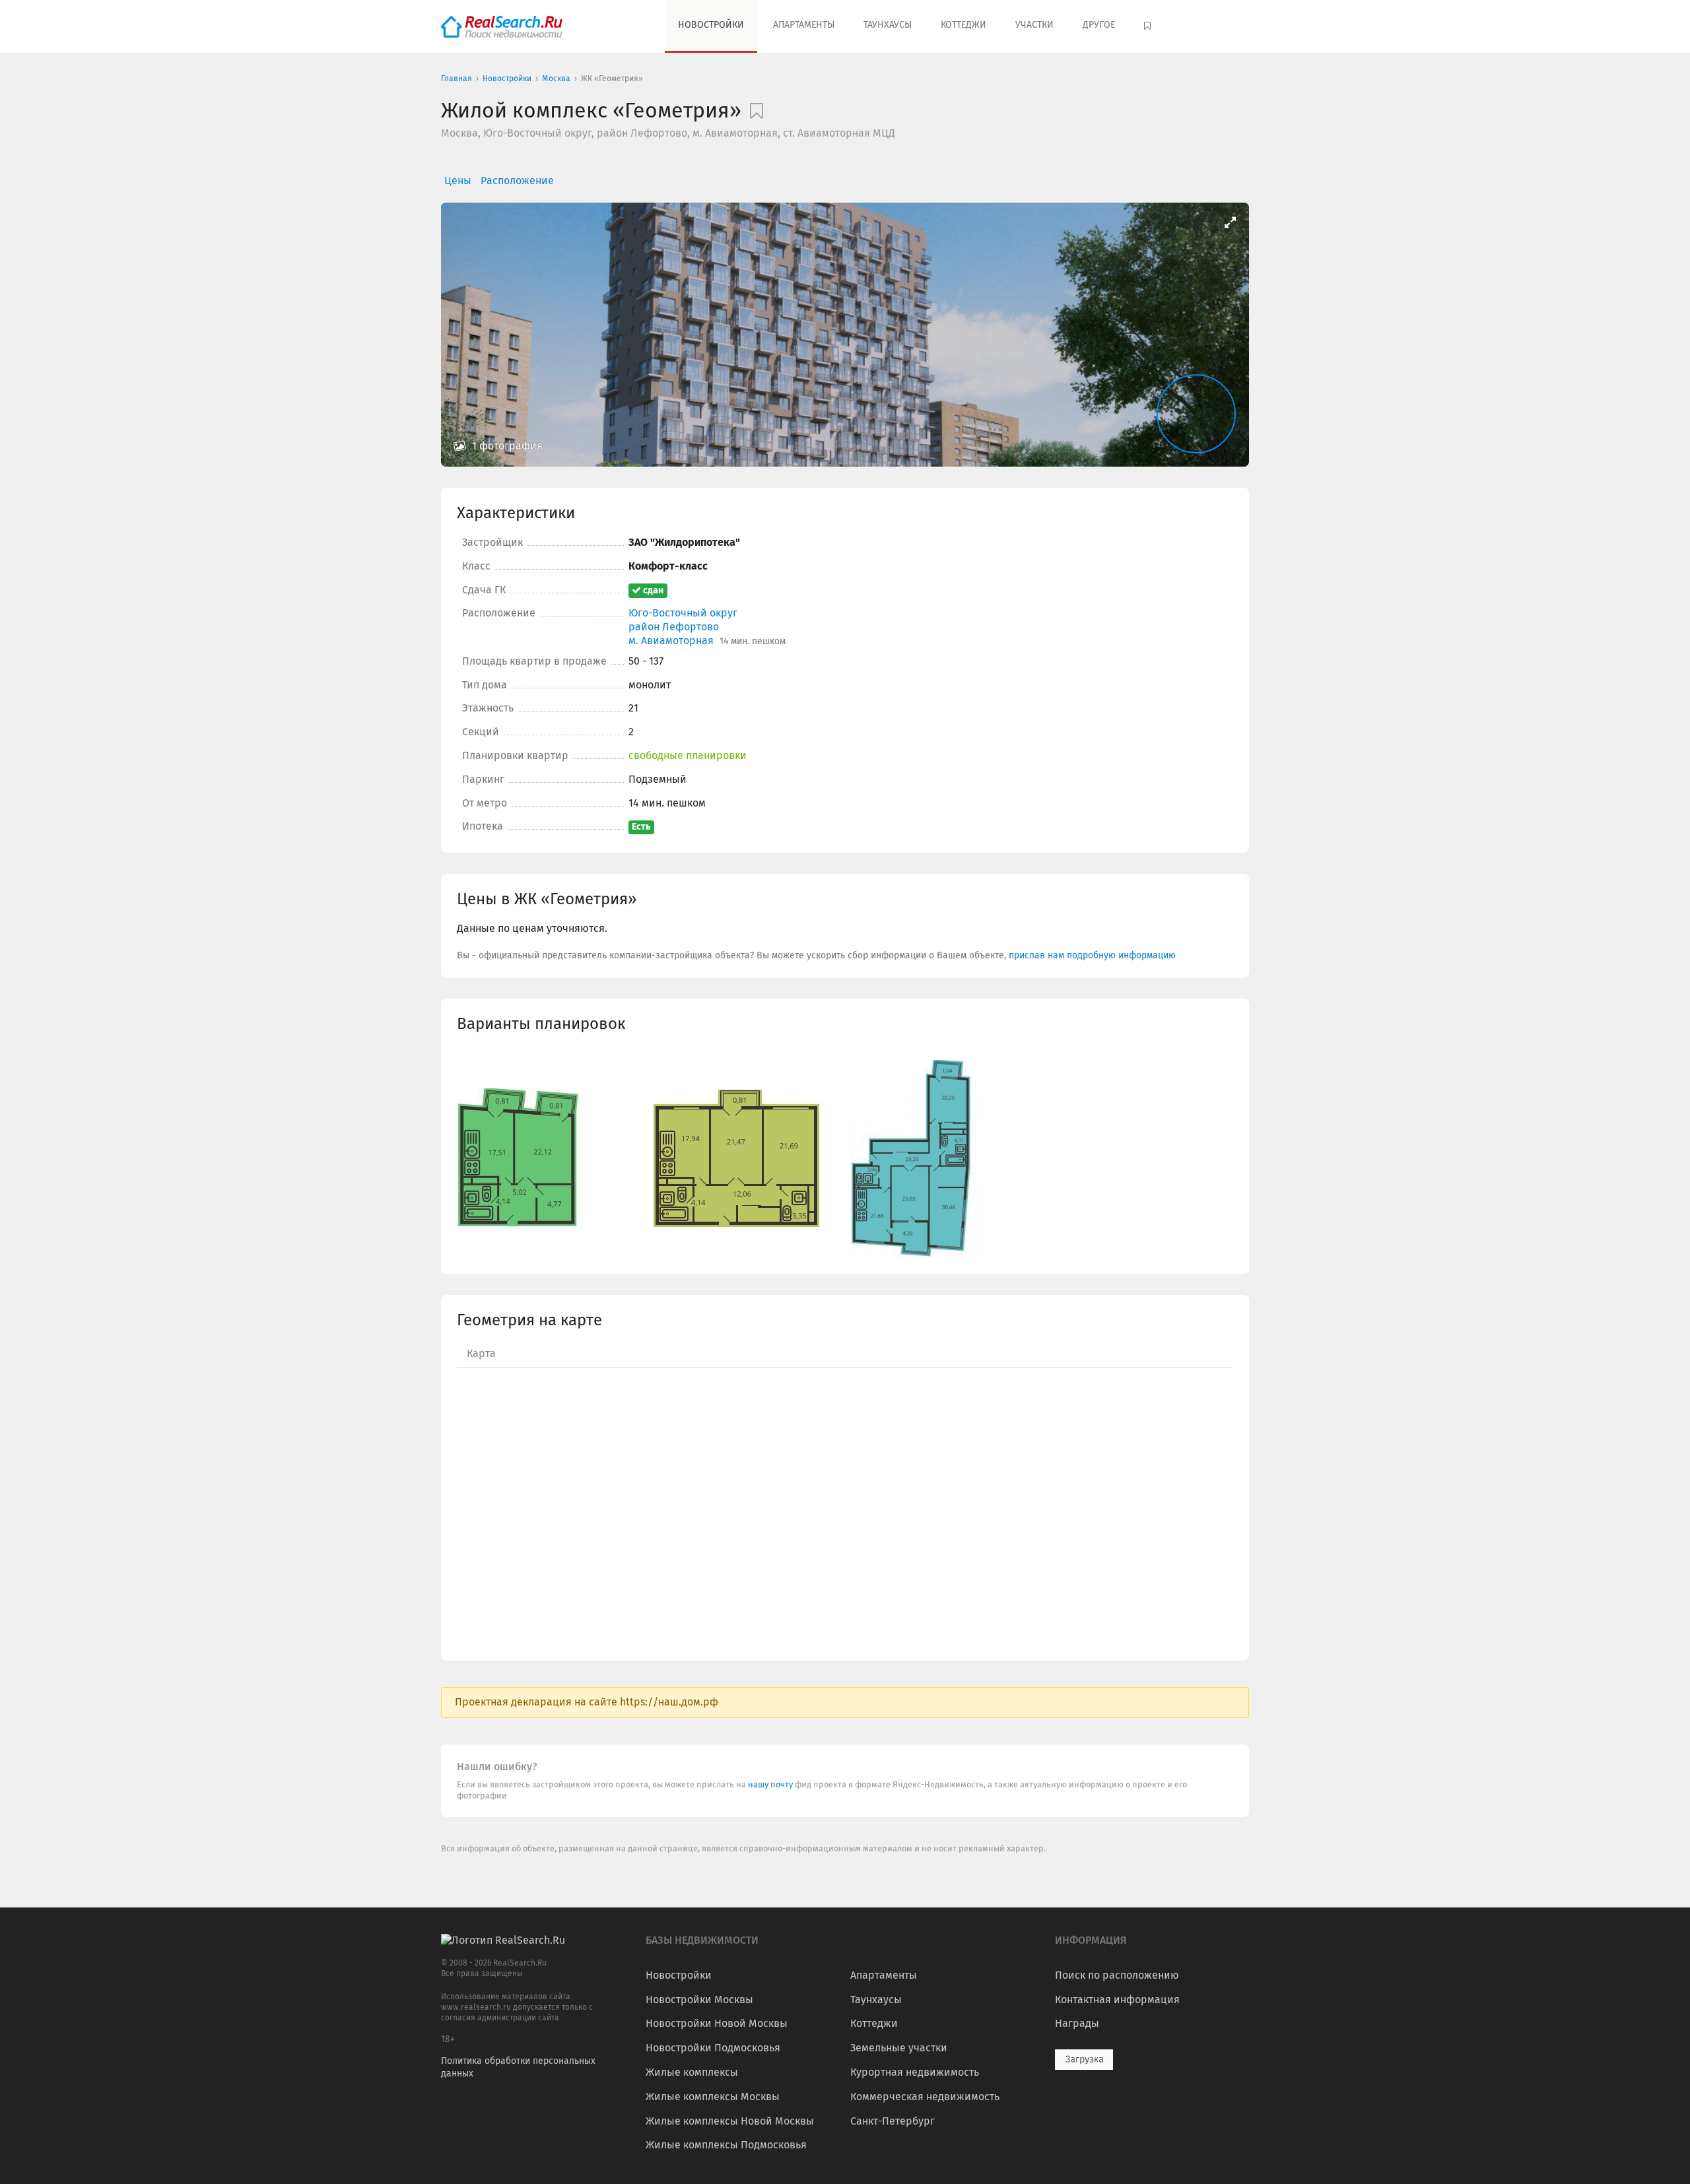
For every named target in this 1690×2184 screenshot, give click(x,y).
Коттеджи (963, 25)
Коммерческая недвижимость (925, 2097)
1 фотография (506, 446)
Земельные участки (899, 2048)
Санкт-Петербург (893, 2121)
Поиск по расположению (1117, 1975)
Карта (481, 1353)
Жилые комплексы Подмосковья (726, 2145)
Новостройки (711, 25)
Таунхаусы (888, 25)
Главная (456, 79)
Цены (458, 181)
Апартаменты (804, 25)
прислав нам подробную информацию (1092, 955)
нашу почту (771, 1784)
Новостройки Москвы (699, 2000)
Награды (1077, 2023)
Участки (1034, 25)
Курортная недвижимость (915, 2072)
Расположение (517, 181)
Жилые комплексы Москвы (713, 2097)
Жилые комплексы (692, 2072)
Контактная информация (1117, 2000)
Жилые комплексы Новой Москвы (730, 2121)
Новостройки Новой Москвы (717, 2023)
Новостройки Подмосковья (713, 2048)
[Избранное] (1149, 26)
